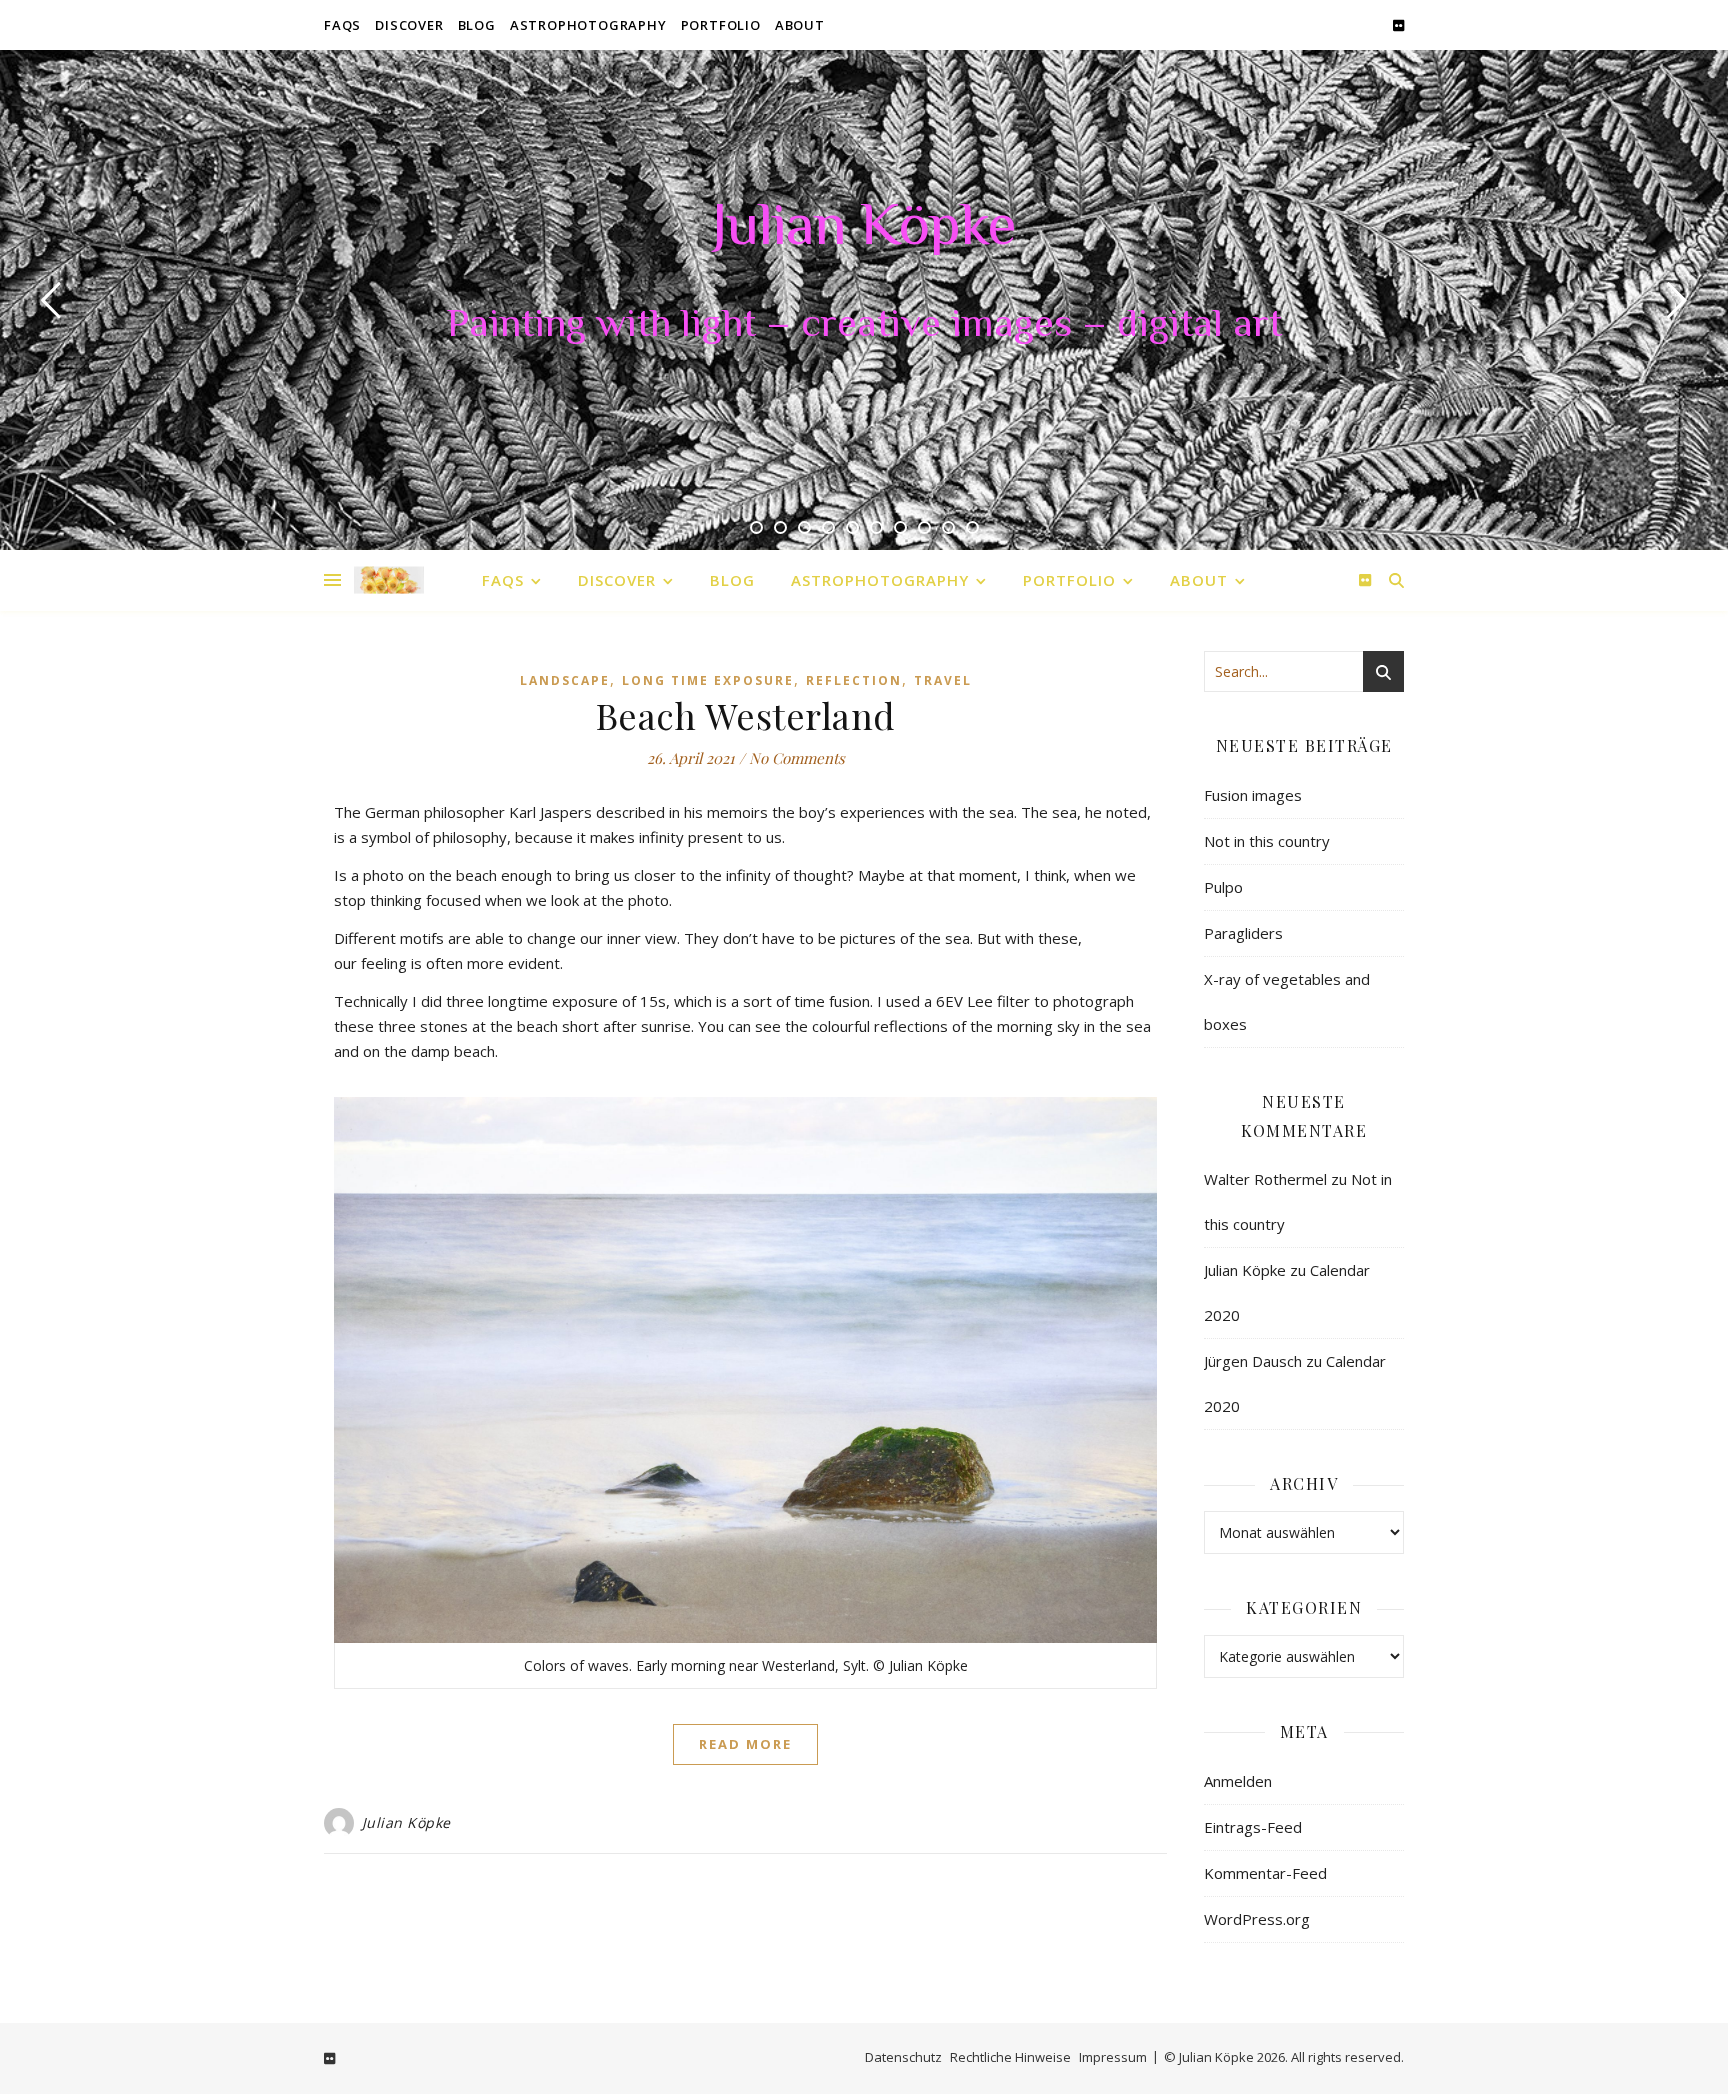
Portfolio (721, 25)
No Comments (797, 758)
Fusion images (1253, 795)
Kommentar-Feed (1265, 1873)
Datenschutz (903, 2057)
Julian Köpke (864, 230)
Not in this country (1267, 841)
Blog (477, 25)
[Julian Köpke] (389, 580)
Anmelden (1238, 1781)
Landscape (565, 680)
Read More (745, 1744)
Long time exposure (708, 680)
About (800, 25)
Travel (943, 680)
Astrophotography (588, 25)
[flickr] (1398, 25)
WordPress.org (1257, 1919)
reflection (854, 680)
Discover (409, 25)
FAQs (342, 25)
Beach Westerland (746, 715)
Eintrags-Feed (1253, 1827)
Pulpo (1223, 887)
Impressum (1113, 2057)
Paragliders (1243, 933)
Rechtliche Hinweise (1010, 2057)
